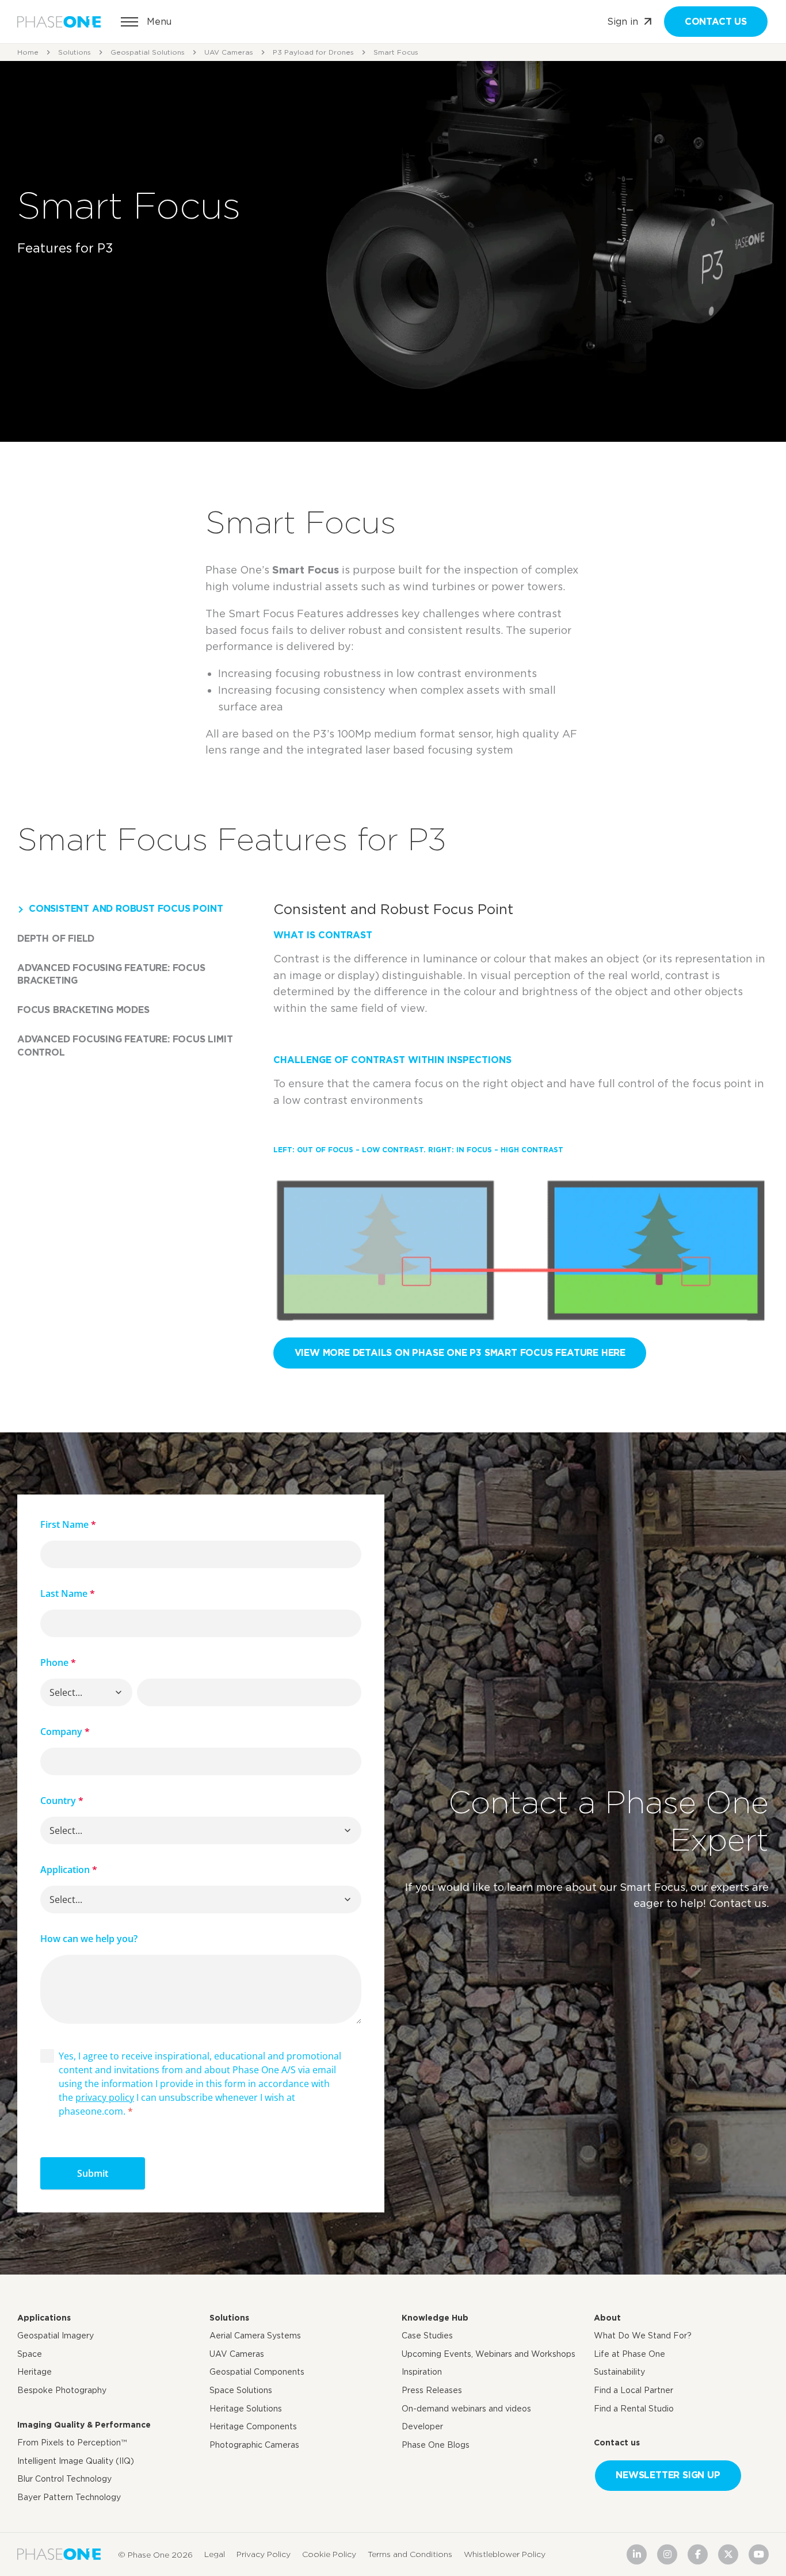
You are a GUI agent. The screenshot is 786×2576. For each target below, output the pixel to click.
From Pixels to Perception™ (72, 2443)
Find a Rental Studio (634, 2409)
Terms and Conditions (410, 2554)
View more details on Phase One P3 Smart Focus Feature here (460, 1353)
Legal (215, 2554)
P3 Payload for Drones (313, 52)
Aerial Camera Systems (255, 2336)
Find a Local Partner (634, 2390)
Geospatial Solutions (148, 52)
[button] (119, 1692)
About (607, 2318)
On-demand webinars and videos (466, 2409)
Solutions (75, 52)
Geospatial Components (257, 2372)
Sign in (623, 22)
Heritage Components (253, 2426)
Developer (422, 2426)
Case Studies (427, 2336)
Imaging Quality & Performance (84, 2425)
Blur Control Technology (64, 2479)
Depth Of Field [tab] (56, 939)
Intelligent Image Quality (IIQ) (76, 2461)
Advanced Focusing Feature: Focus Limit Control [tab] (125, 1046)
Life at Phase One (629, 2354)
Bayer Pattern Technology (69, 2497)
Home (28, 52)
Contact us (716, 22)
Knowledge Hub (435, 2318)
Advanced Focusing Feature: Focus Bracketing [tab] (111, 974)
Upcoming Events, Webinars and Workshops (489, 2354)
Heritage (35, 2372)
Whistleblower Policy (505, 2554)
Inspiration (422, 2372)
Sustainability (619, 2372)
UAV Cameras (229, 52)
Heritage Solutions (246, 2409)
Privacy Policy (264, 2554)
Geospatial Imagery (56, 2336)
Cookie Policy (329, 2554)
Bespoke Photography (62, 2390)
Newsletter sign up (668, 2475)
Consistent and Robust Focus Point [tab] (126, 909)
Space (30, 2354)
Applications (44, 2318)
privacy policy (105, 2097)
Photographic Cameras (254, 2445)
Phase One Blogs (436, 2445)
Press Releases (432, 2390)
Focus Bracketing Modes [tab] (83, 1010)
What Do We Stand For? (643, 2336)
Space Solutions (241, 2390)
